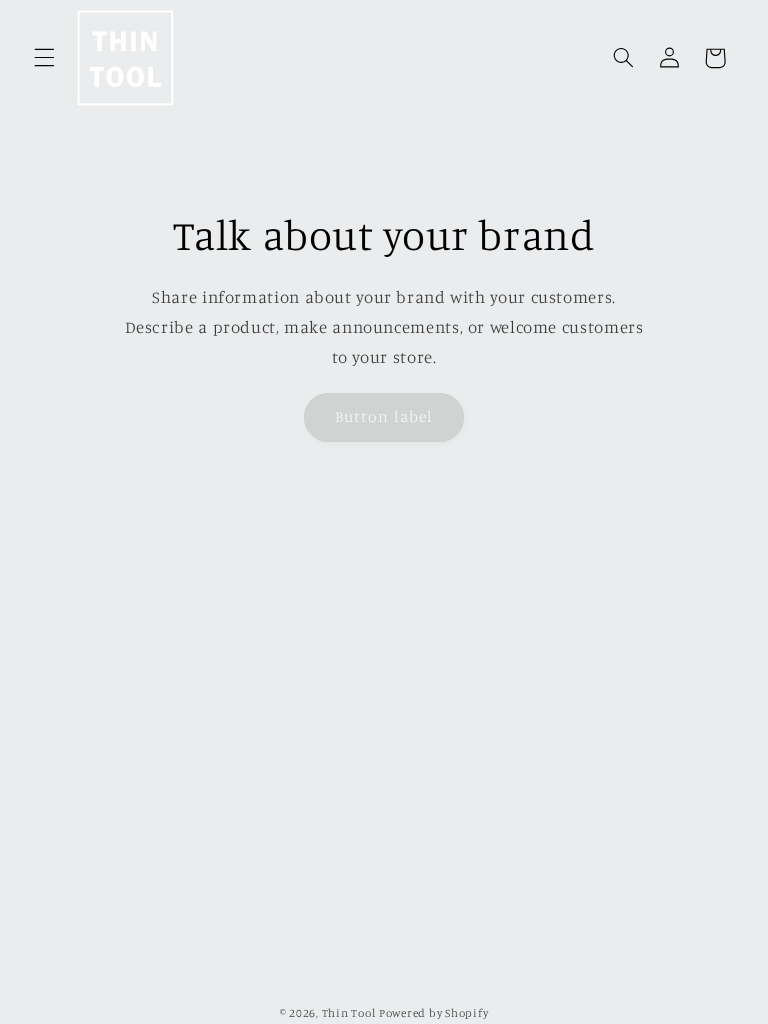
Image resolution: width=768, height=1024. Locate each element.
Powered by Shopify (433, 1013)
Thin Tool (349, 1013)
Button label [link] (384, 416)
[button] (44, 58)
